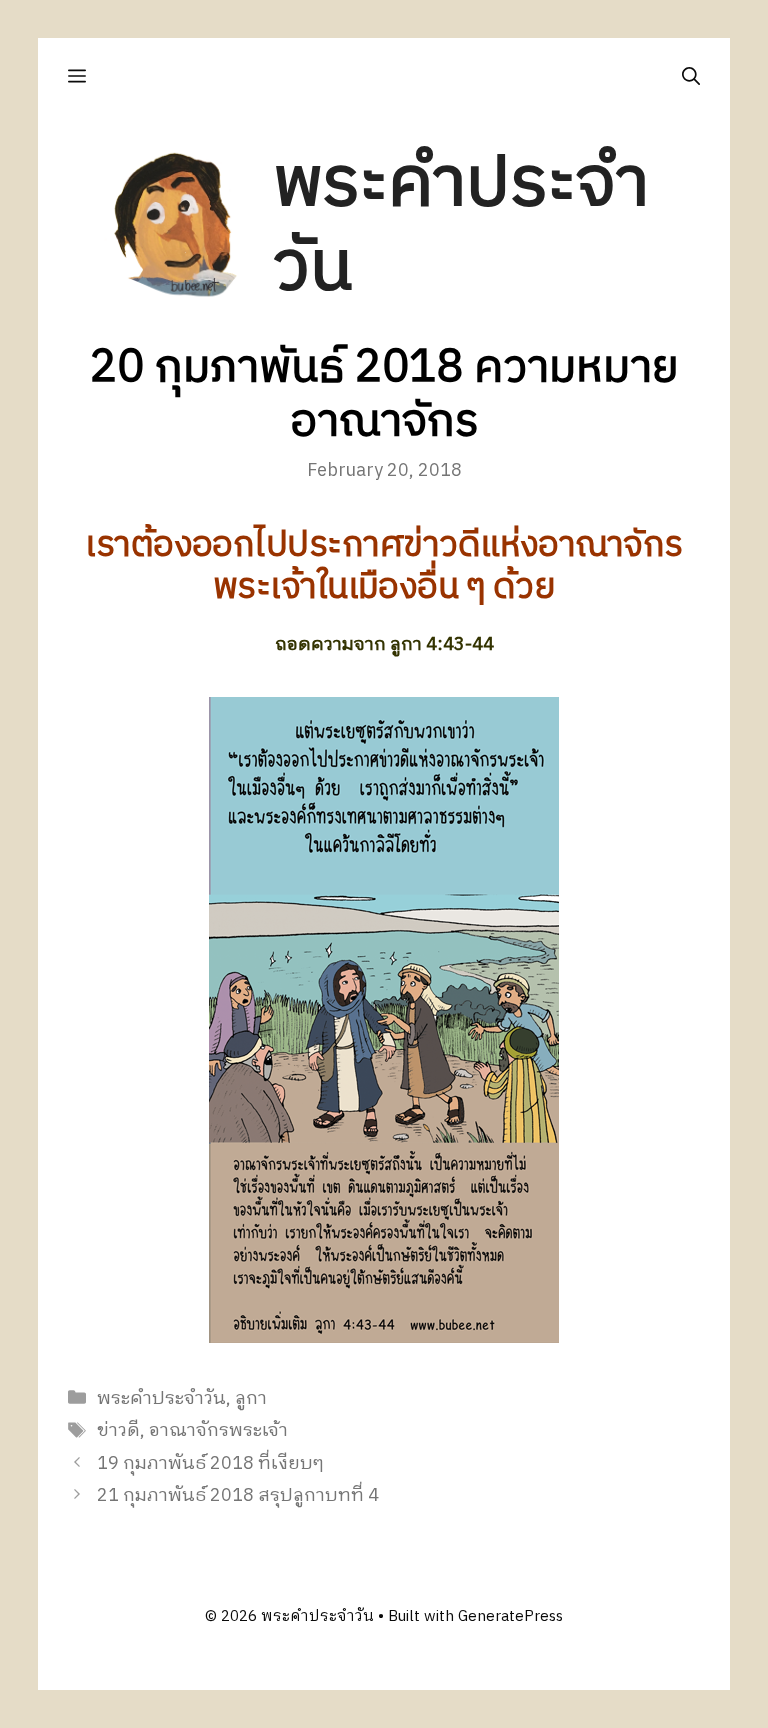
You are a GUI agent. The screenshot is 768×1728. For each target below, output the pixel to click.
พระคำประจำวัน (461, 226)
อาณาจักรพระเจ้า (218, 1431)
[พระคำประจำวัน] (176, 227)
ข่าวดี (118, 1431)
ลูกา (251, 1399)
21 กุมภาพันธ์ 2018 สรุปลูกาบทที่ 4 (238, 1496)
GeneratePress (510, 1616)
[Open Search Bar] (691, 75)
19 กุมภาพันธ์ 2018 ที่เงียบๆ (210, 1464)
